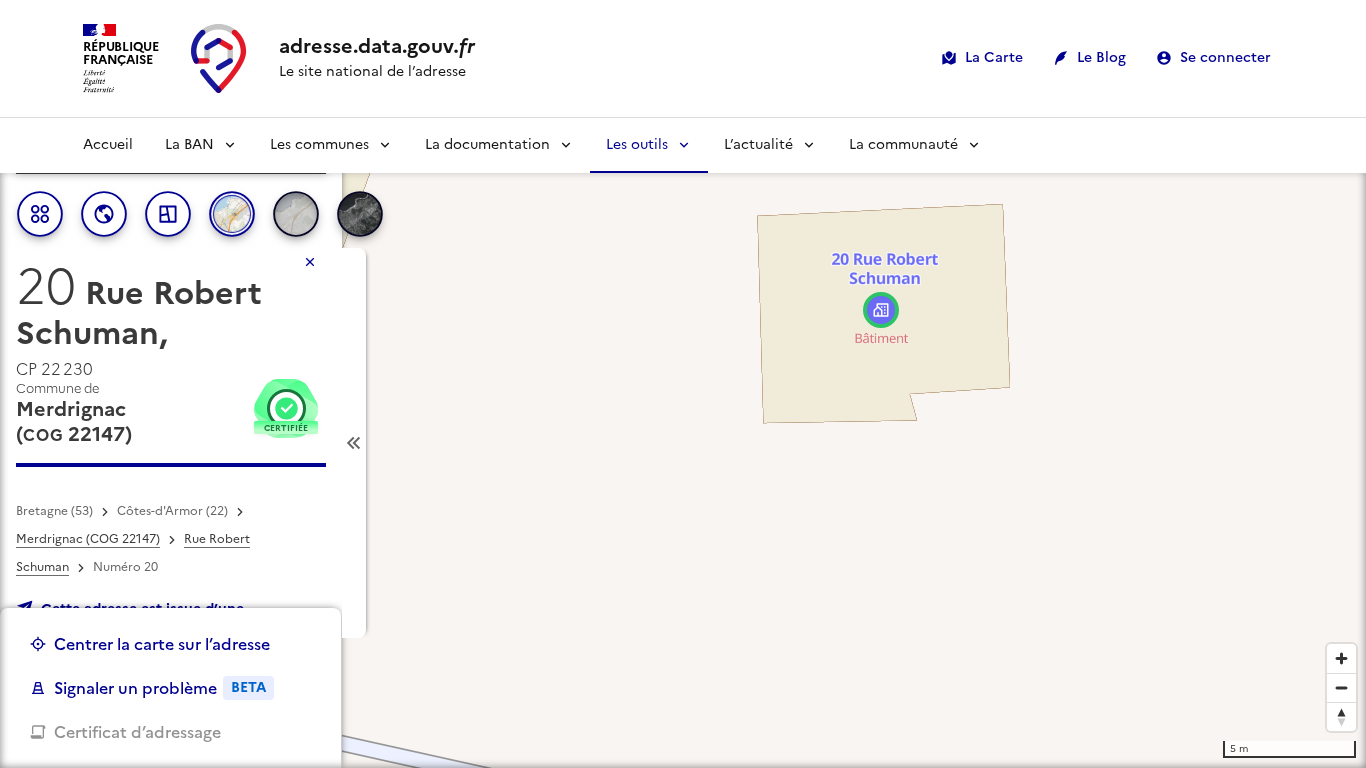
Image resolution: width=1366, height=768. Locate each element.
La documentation (487, 144)
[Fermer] (310, 262)
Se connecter (1225, 57)
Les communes (319, 144)
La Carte (994, 57)
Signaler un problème (160, 688)
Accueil (108, 144)
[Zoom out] (1341, 687)
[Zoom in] (1341, 658)
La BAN (189, 144)
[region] (683, 443)
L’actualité (758, 144)
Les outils (637, 144)
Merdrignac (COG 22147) (88, 539)
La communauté (903, 144)
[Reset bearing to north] (1341, 716)
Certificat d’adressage (137, 732)
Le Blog (1101, 57)
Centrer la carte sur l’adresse (162, 644)
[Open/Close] (354, 443)
